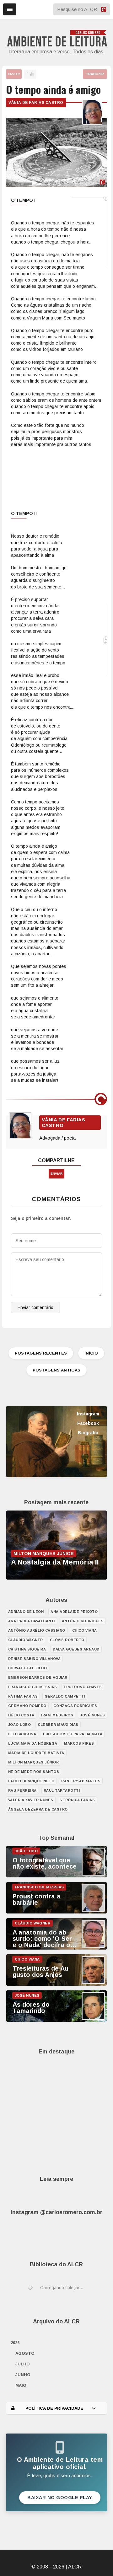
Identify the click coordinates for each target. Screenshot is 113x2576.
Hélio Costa (21, 1715)
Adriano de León (26, 1612)
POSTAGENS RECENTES (41, 1353)
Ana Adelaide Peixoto (74, 1612)
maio (21, 2385)
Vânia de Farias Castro (36, 103)
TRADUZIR (95, 74)
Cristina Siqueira (27, 1649)
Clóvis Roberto (67, 1640)
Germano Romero (27, 1706)
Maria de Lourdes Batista (36, 1753)
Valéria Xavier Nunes (31, 1800)
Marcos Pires (79, 1743)
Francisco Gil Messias (33, 1687)
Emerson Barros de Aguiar (38, 1677)
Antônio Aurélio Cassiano (37, 1630)
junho (23, 2375)
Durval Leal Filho (28, 1668)
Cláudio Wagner (26, 1640)
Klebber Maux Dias (58, 1725)
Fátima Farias (23, 1696)
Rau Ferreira (22, 1790)
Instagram (88, 1414)
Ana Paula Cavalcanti (32, 1621)
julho (23, 2364)
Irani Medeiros (57, 1715)
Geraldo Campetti (65, 1696)
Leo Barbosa (22, 1734)
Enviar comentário (35, 1307)
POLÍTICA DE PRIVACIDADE (54, 2408)
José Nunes (92, 1715)
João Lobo (20, 1725)
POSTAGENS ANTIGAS (56, 1370)
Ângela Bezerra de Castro (38, 1809)
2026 (15, 2343)
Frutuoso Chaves (83, 1687)
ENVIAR (14, 74)
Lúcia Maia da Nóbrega (33, 1743)
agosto (25, 2353)
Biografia (88, 1433)
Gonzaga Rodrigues (75, 1706)
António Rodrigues (83, 1621)
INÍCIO (91, 1353)
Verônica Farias (78, 1800)
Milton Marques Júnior (34, 1762)
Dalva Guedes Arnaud (76, 1649)
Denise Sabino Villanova (35, 1659)
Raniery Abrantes (81, 1781)
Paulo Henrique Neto (31, 1781)
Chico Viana (85, 1630)
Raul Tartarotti (62, 1790)
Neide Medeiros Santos (34, 1772)
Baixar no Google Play (60, 2498)
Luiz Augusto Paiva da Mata (73, 1734)
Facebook (88, 1423)
